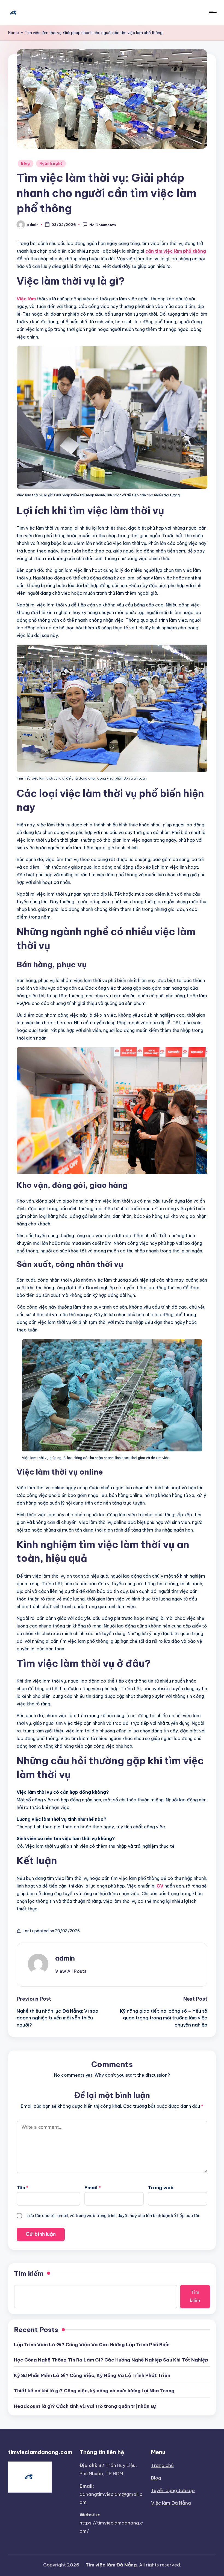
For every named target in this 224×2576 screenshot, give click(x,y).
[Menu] (212, 13)
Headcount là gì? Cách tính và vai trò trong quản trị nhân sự (85, 2406)
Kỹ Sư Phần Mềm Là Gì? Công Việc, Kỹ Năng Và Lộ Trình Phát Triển (92, 2375)
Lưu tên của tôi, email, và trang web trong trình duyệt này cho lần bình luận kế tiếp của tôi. (113, 2216)
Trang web (161, 2188)
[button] (71, 1971)
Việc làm (26, 299)
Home (14, 33)
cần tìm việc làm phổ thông (176, 251)
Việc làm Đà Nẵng (171, 2503)
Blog (26, 163)
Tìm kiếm (29, 2273)
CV (160, 1886)
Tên (23, 2188)
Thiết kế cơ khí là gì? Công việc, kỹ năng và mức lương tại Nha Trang (94, 2391)
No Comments (103, 225)
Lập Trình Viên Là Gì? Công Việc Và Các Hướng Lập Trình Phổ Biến (92, 2345)
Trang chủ (162, 2465)
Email (93, 2188)
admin (65, 1958)
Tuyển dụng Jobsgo (173, 2490)
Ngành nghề (51, 163)
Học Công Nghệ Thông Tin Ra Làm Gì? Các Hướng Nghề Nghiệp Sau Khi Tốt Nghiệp (111, 2360)
